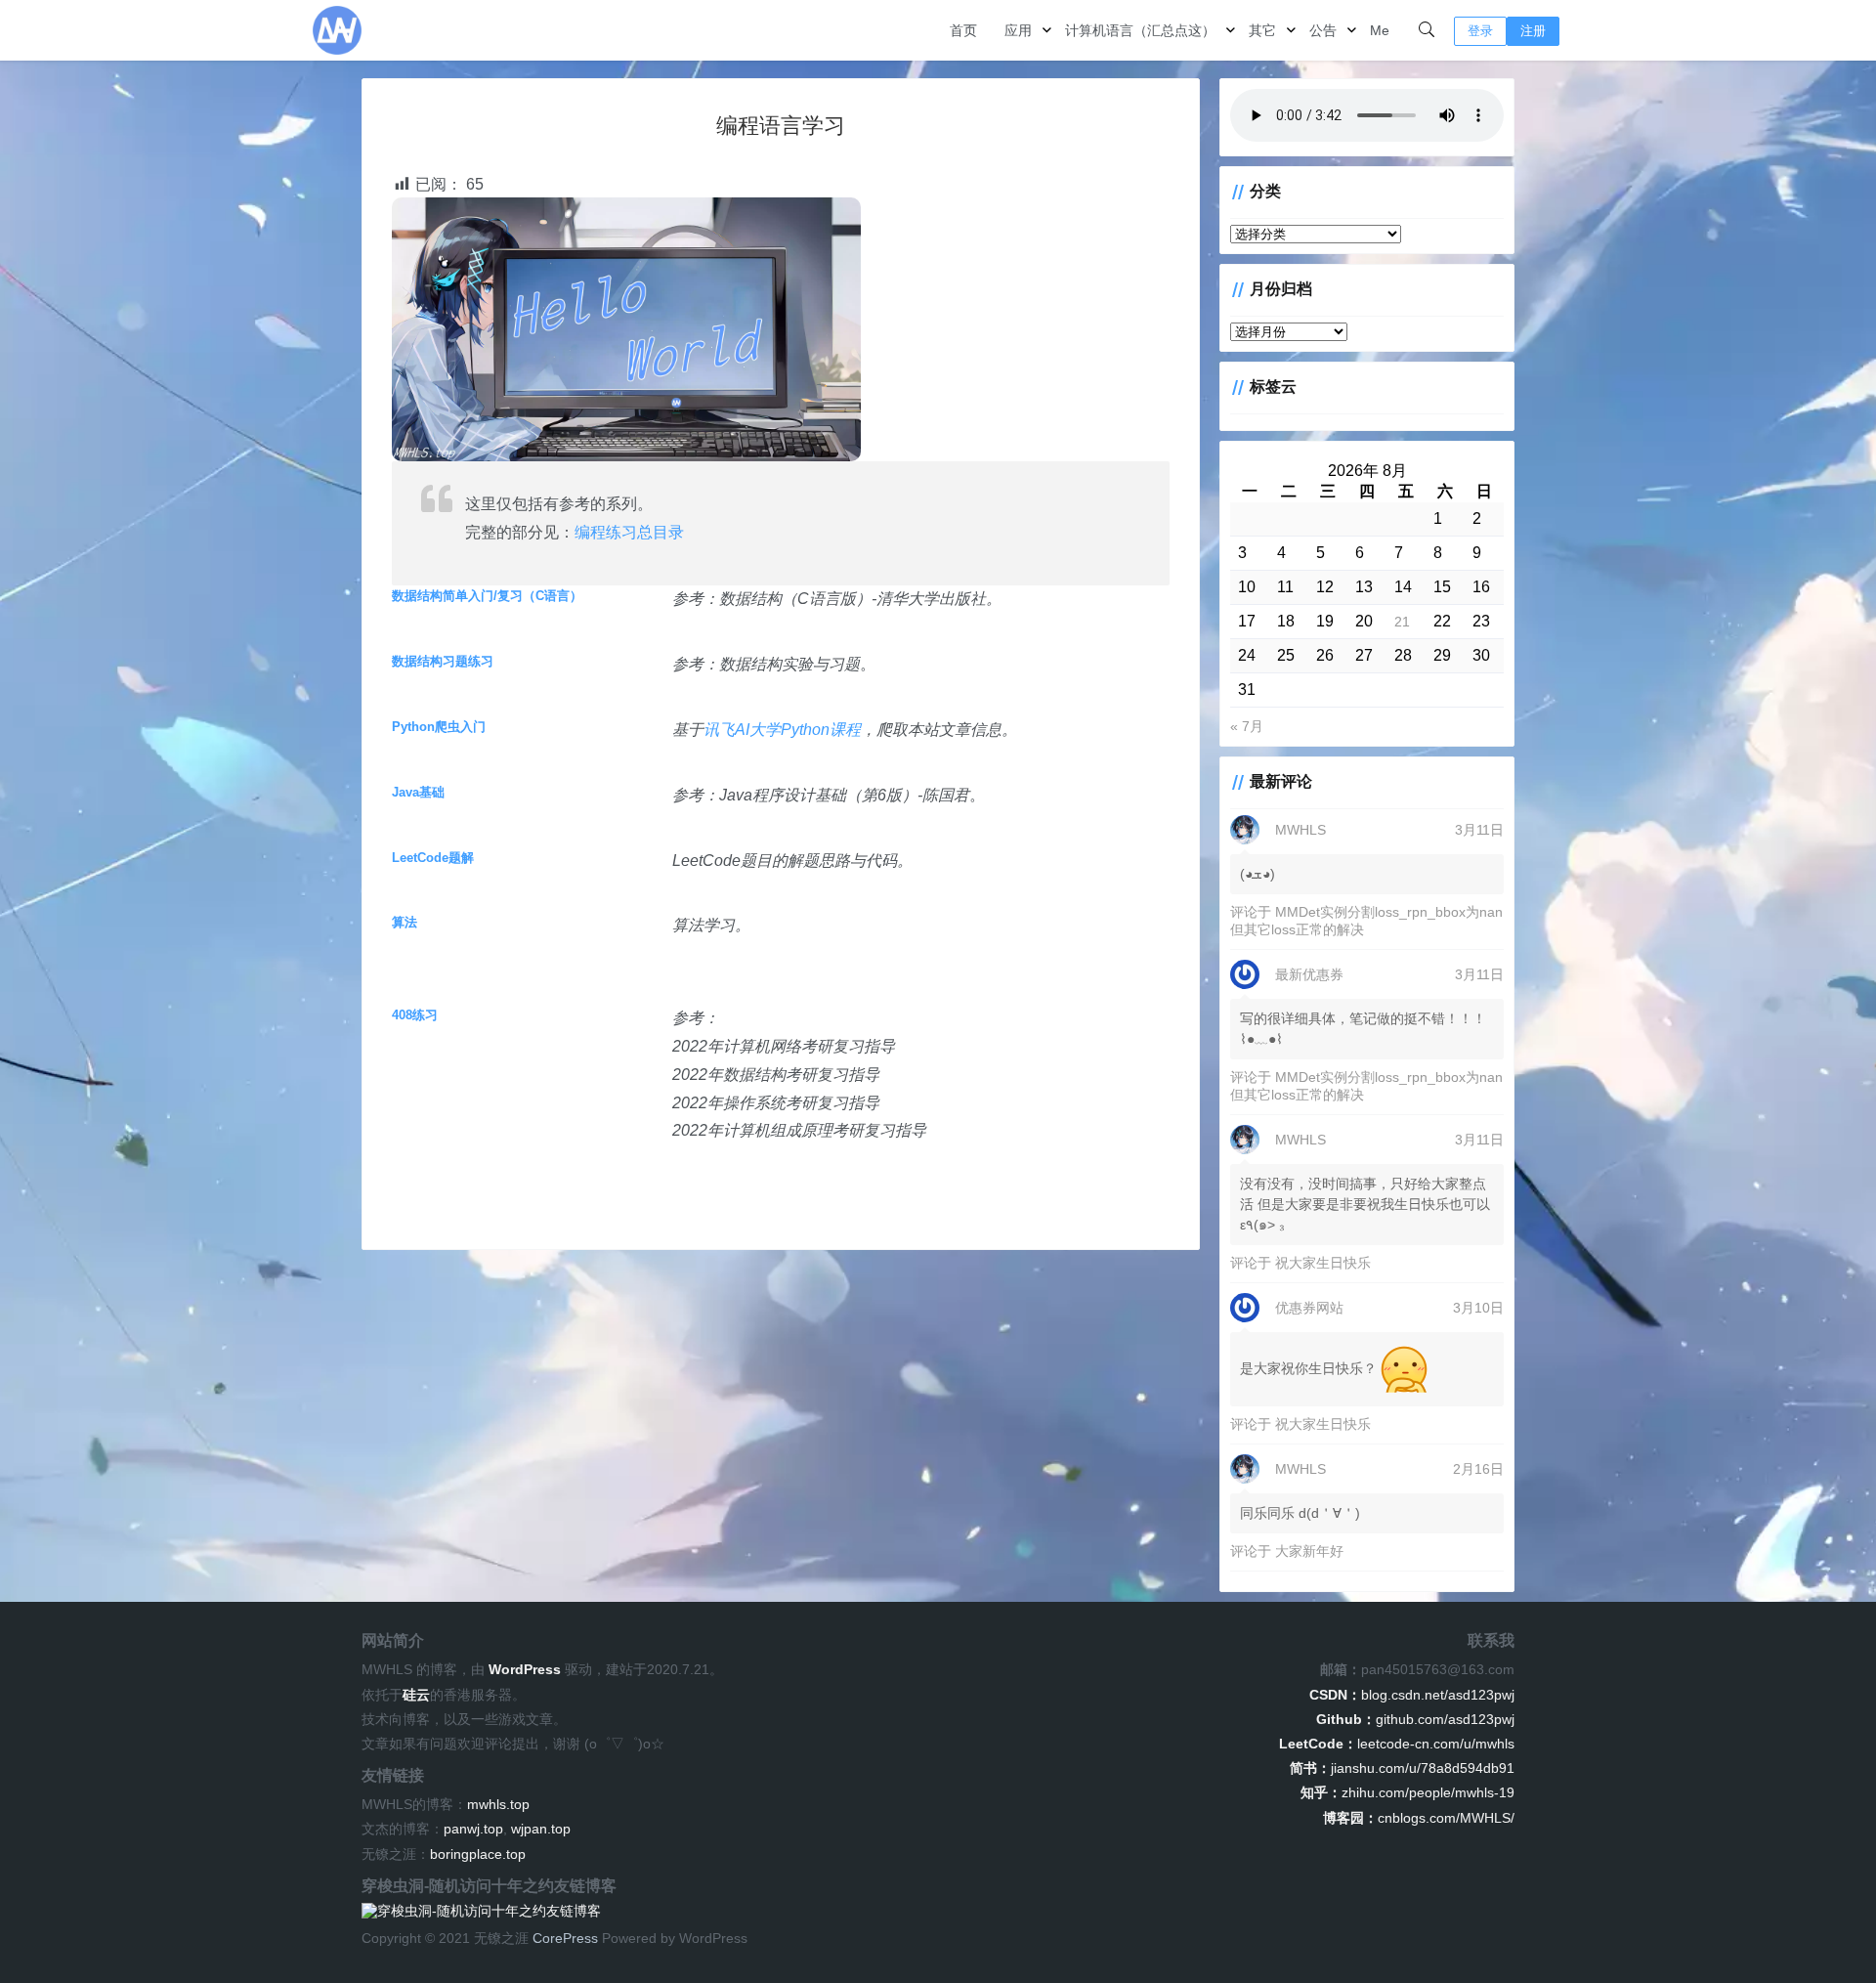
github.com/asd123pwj (1415, 1719)
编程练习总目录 (629, 532)
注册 (1533, 31)
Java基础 (418, 792)
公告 (1323, 30)
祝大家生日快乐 (1323, 1263)
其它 (1262, 30)
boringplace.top (478, 1854)
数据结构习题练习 (443, 661)
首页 (963, 30)
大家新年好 (1309, 1551)
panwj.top (473, 1829)
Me (1380, 30)
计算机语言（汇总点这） (1140, 30)
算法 (405, 922)
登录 (1480, 31)
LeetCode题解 (433, 858)
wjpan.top (541, 1829)
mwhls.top (498, 1804)
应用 (1018, 30)
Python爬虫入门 (439, 727)
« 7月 (1247, 726)
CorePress (565, 1938)
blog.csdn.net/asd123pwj (1412, 1695)
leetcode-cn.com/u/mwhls (1397, 1744)
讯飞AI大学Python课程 (782, 730)
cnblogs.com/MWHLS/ (1419, 1818)
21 (1402, 622)
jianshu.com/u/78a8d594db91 (1402, 1768)
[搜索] (1427, 30)
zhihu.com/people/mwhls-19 (1407, 1792)
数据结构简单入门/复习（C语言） (487, 596)
